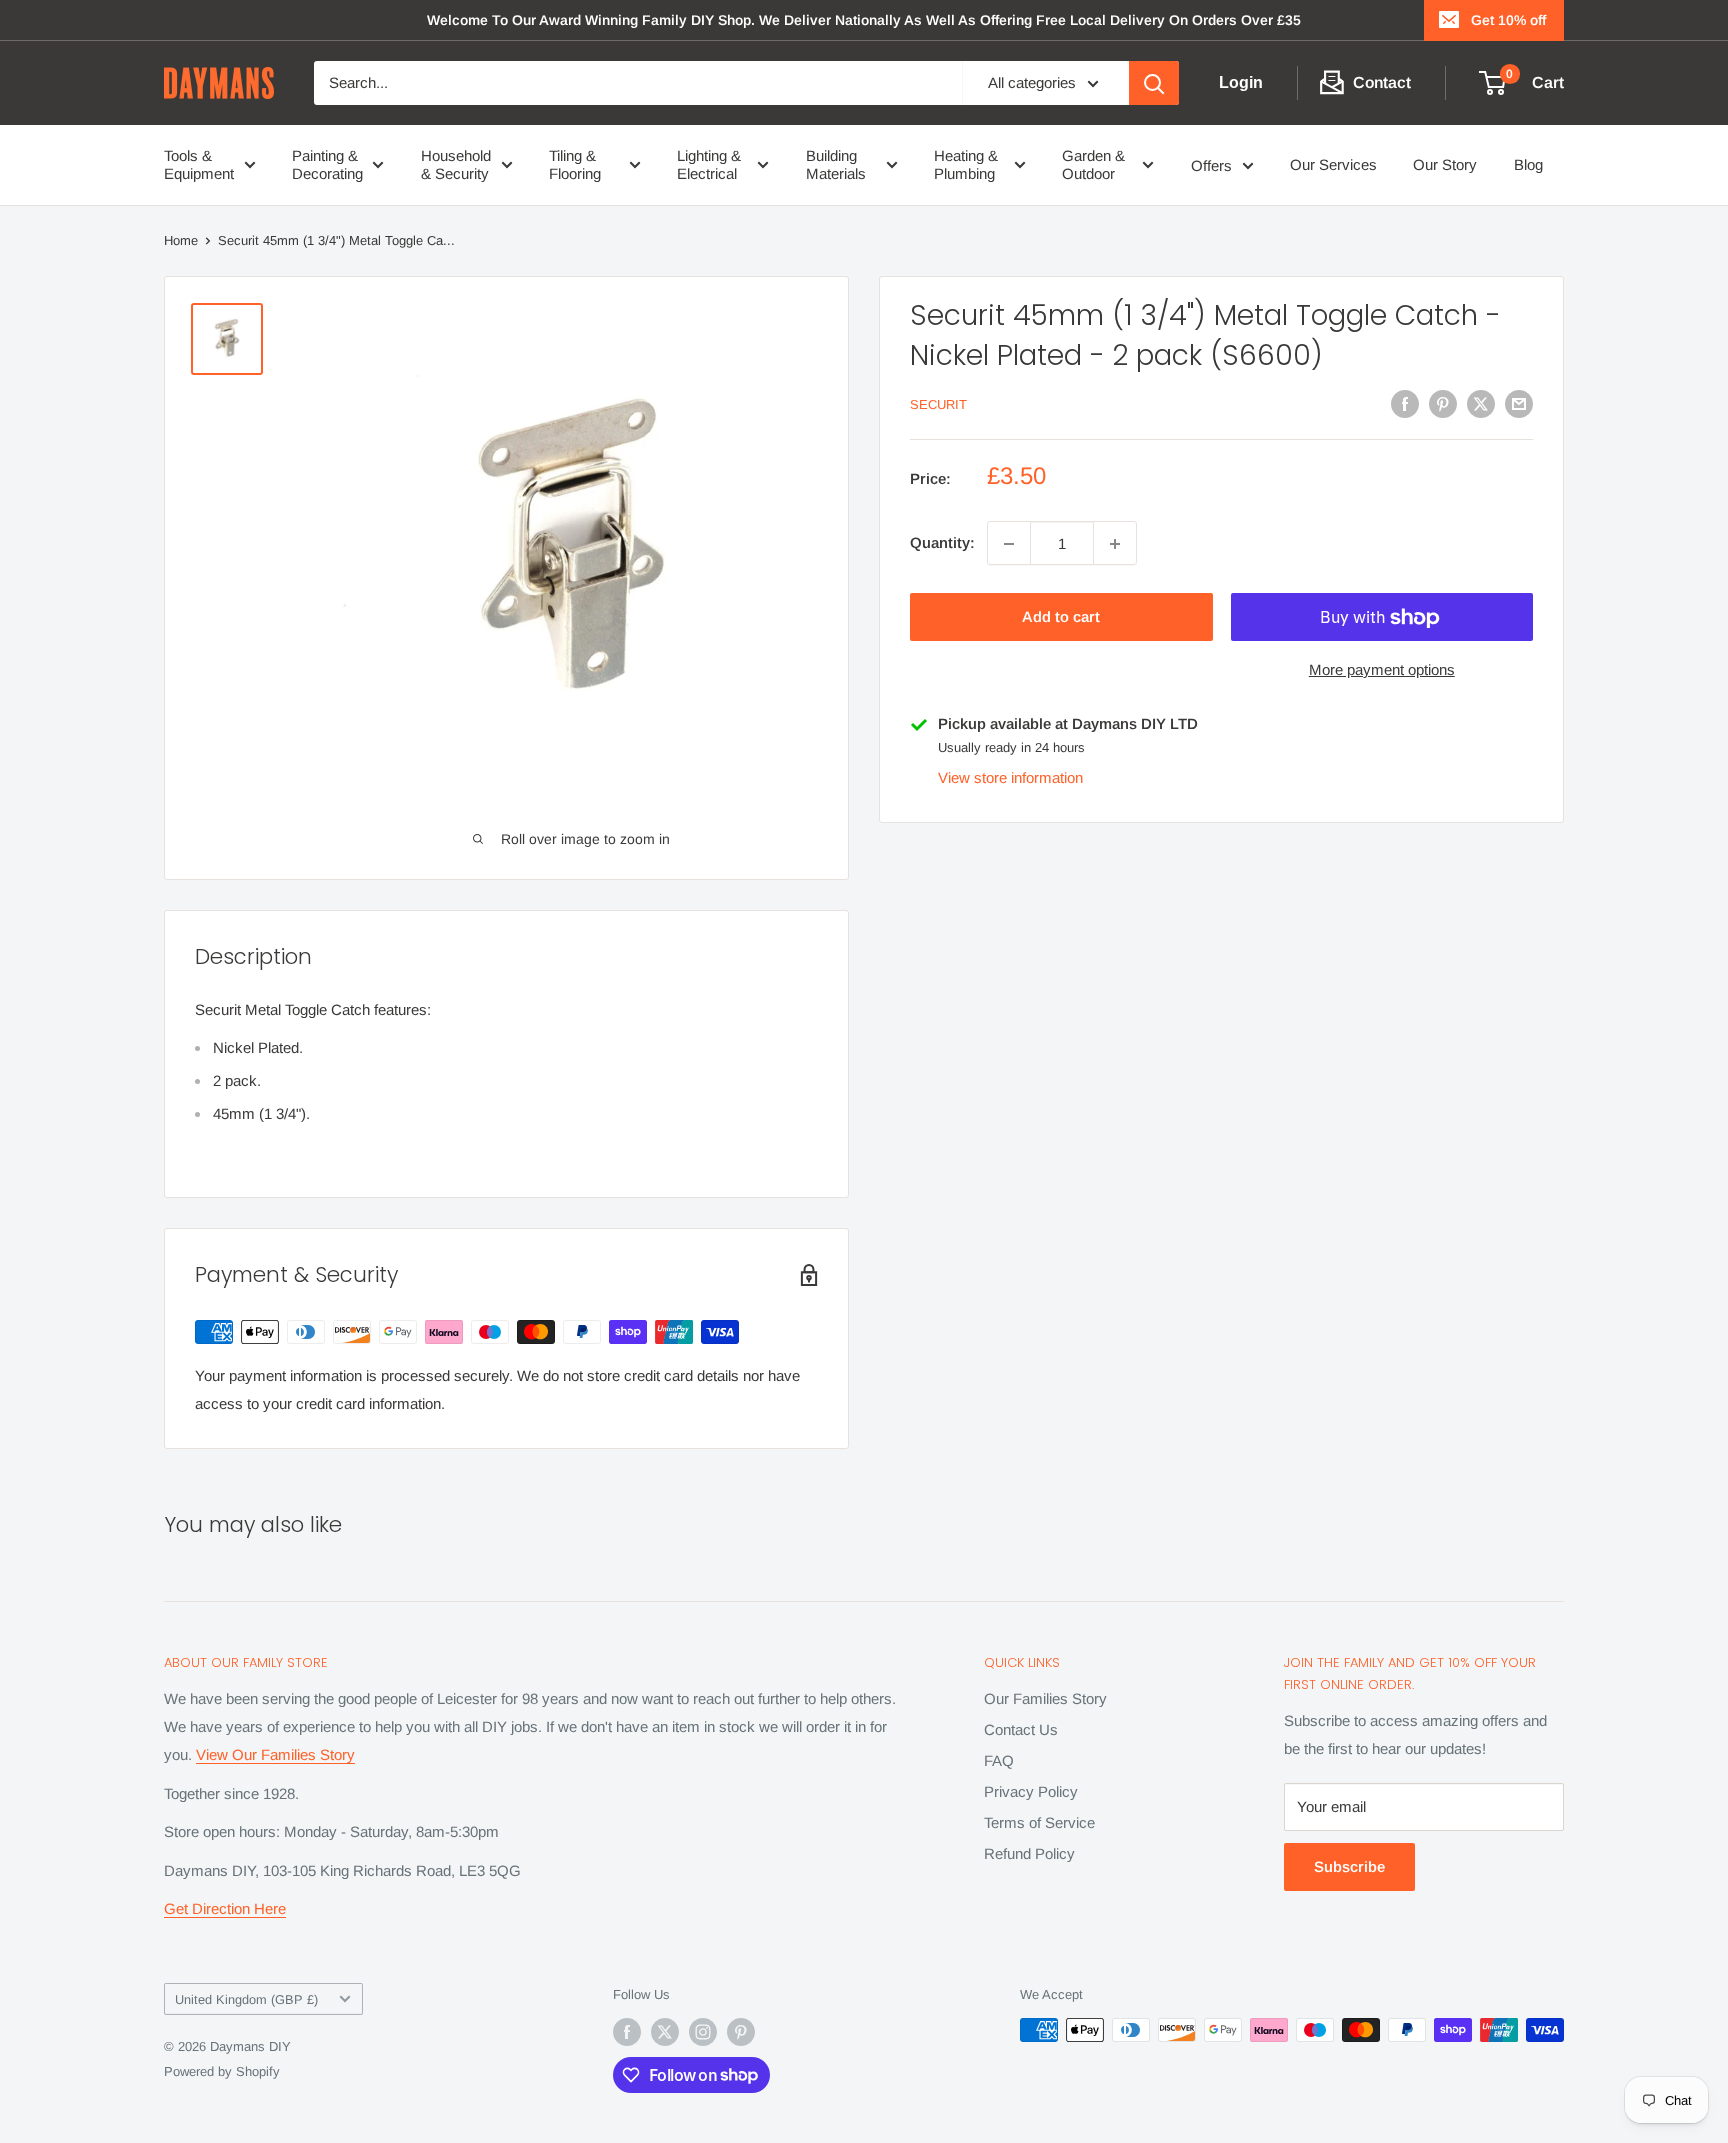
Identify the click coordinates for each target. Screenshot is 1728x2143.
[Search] (1154, 83)
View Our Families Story (275, 1754)
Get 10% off (1508, 20)
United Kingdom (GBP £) (246, 1999)
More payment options (1382, 670)
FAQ (999, 1760)
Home (181, 240)
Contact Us (1021, 1729)
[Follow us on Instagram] (703, 2032)
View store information (1010, 778)
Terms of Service (1039, 1822)
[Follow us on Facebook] (627, 2032)
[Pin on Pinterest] (1443, 403)
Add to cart (1061, 617)
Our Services (1333, 164)
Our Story (1445, 164)
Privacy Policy (1031, 1791)
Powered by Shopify (222, 2071)
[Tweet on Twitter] (1481, 403)
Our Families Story (1045, 1698)
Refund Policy (1029, 1853)
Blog (1528, 164)
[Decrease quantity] (1009, 544)
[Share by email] (1519, 403)
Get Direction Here (225, 1908)
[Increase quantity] (1115, 544)
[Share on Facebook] (1405, 403)
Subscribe (1349, 1866)
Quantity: (942, 543)
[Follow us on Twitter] (665, 2032)
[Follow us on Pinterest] (741, 2032)
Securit (938, 405)
